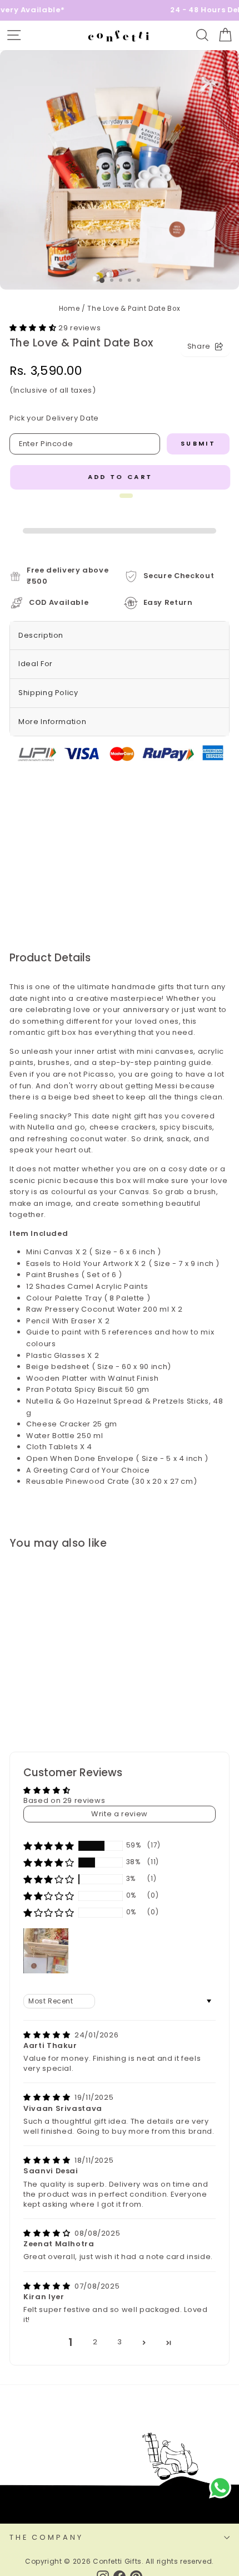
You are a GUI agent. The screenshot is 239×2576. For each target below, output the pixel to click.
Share (199, 346)
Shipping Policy (48, 693)
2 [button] (95, 2342)
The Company (46, 2537)
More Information (52, 722)
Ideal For (36, 664)
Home (69, 309)
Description (41, 635)
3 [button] (120, 2342)
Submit (198, 443)
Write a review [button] (120, 1814)
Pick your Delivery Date (54, 418)
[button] (34, 328)
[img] (48, 2035)
